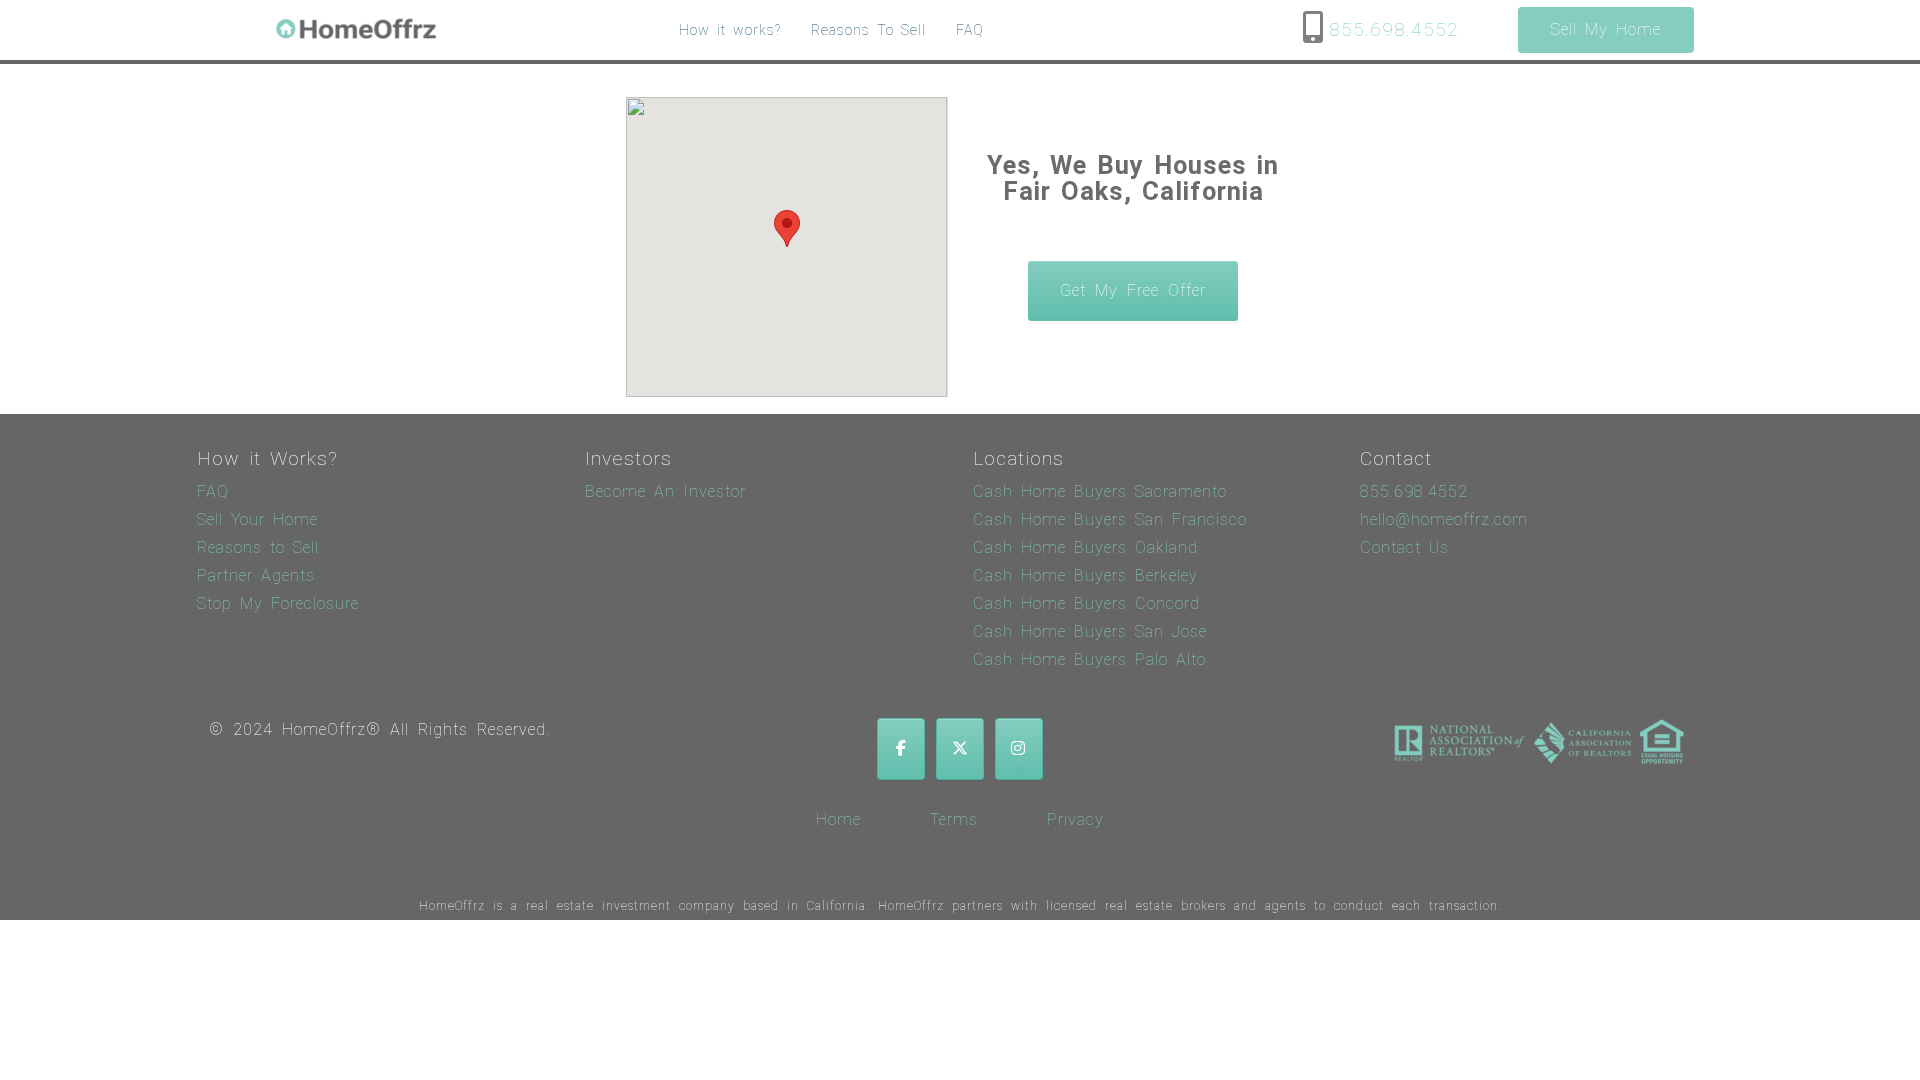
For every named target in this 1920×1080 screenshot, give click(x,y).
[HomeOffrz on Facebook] (901, 749)
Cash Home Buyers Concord (1086, 603)
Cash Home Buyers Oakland (1085, 547)
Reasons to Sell (258, 547)
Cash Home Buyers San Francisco (1110, 519)
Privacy (1075, 819)
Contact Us (1404, 547)
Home (838, 819)
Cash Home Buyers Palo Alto (1089, 659)
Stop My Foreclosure (278, 603)
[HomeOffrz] (358, 30)
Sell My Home (1606, 29)
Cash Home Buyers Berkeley (1085, 575)
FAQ (970, 30)
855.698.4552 (1394, 30)
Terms (954, 819)
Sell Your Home (257, 519)
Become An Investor (665, 491)
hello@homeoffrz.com (1444, 519)
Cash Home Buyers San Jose (1090, 631)
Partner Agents (256, 575)
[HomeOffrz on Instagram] (1019, 749)
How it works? (730, 30)
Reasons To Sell (868, 30)
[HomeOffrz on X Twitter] (960, 749)
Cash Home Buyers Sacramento (1100, 491)
